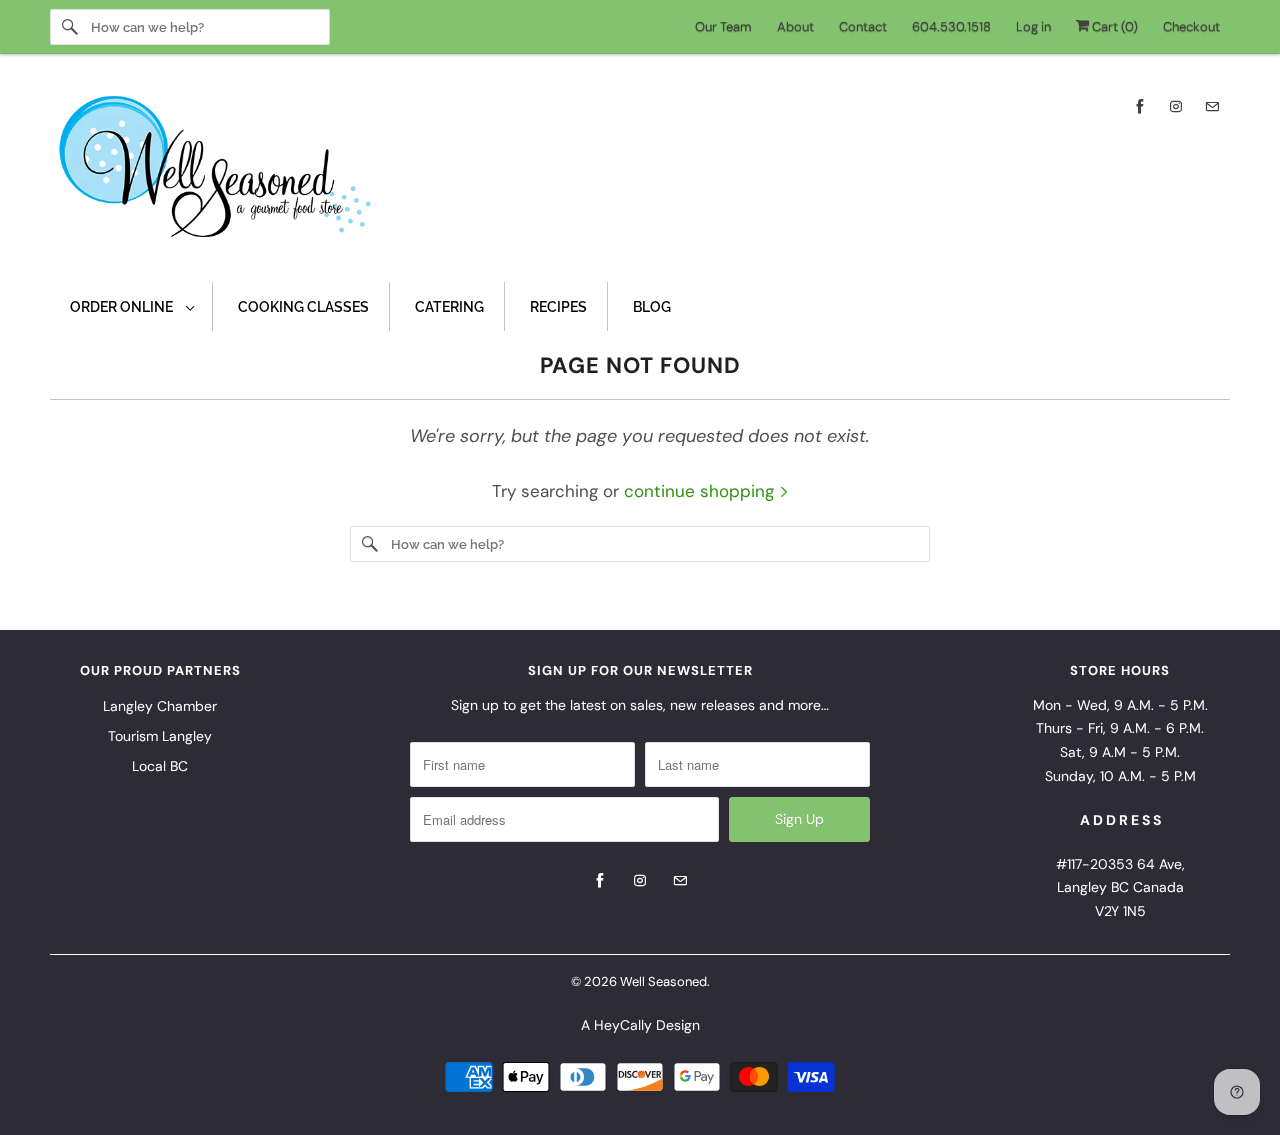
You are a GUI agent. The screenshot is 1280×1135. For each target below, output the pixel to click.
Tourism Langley (160, 736)
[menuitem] (131, 306)
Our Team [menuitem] (723, 26)
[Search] (70, 27)
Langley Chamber (160, 706)
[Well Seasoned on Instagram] (1176, 106)
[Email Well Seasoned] (1212, 106)
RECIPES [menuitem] (558, 307)
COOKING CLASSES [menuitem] (303, 307)
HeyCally (623, 1025)
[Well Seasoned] (640, 173)
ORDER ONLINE (123, 307)
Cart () (1113, 26)
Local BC (160, 766)
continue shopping (701, 491)
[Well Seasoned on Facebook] (1140, 106)
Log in (1033, 26)
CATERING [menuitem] (449, 307)
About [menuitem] (795, 26)
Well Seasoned (663, 981)
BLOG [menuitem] (652, 307)
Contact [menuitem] (863, 26)
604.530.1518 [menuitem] (951, 26)
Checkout (1191, 26)
